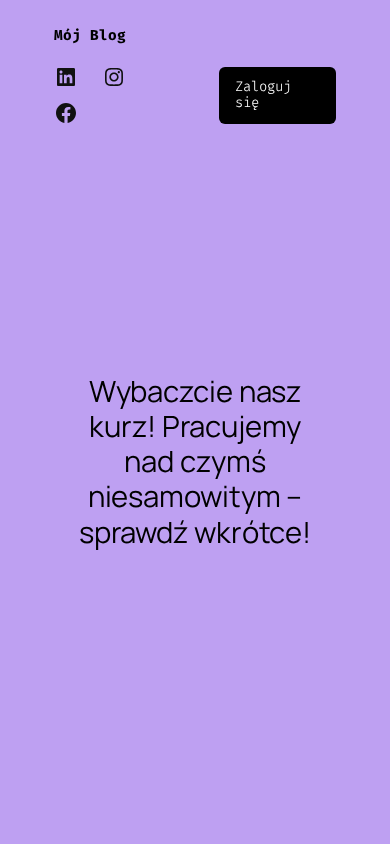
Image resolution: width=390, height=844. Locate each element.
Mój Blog (90, 35)
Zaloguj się (262, 95)
